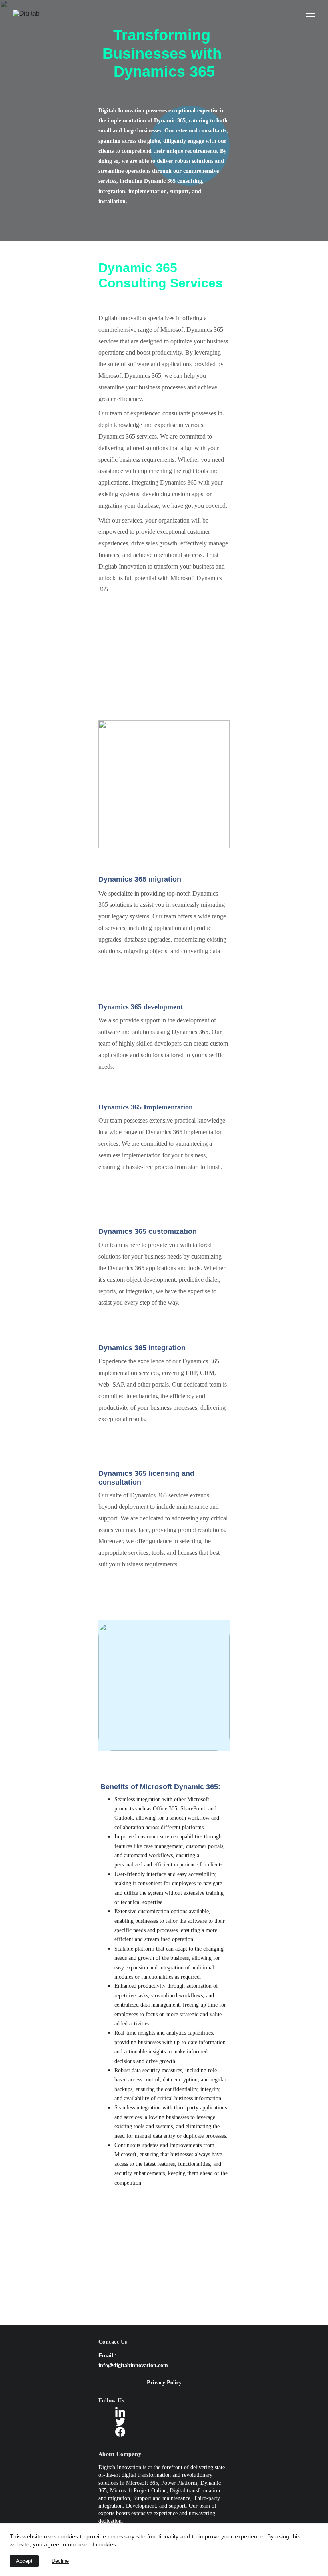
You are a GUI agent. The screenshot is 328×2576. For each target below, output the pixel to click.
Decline (60, 2561)
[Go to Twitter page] (120, 2422)
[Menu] (310, 13)
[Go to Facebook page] (120, 2432)
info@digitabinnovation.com (133, 2365)
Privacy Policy (164, 2383)
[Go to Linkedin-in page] (120, 2412)
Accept (24, 2561)
